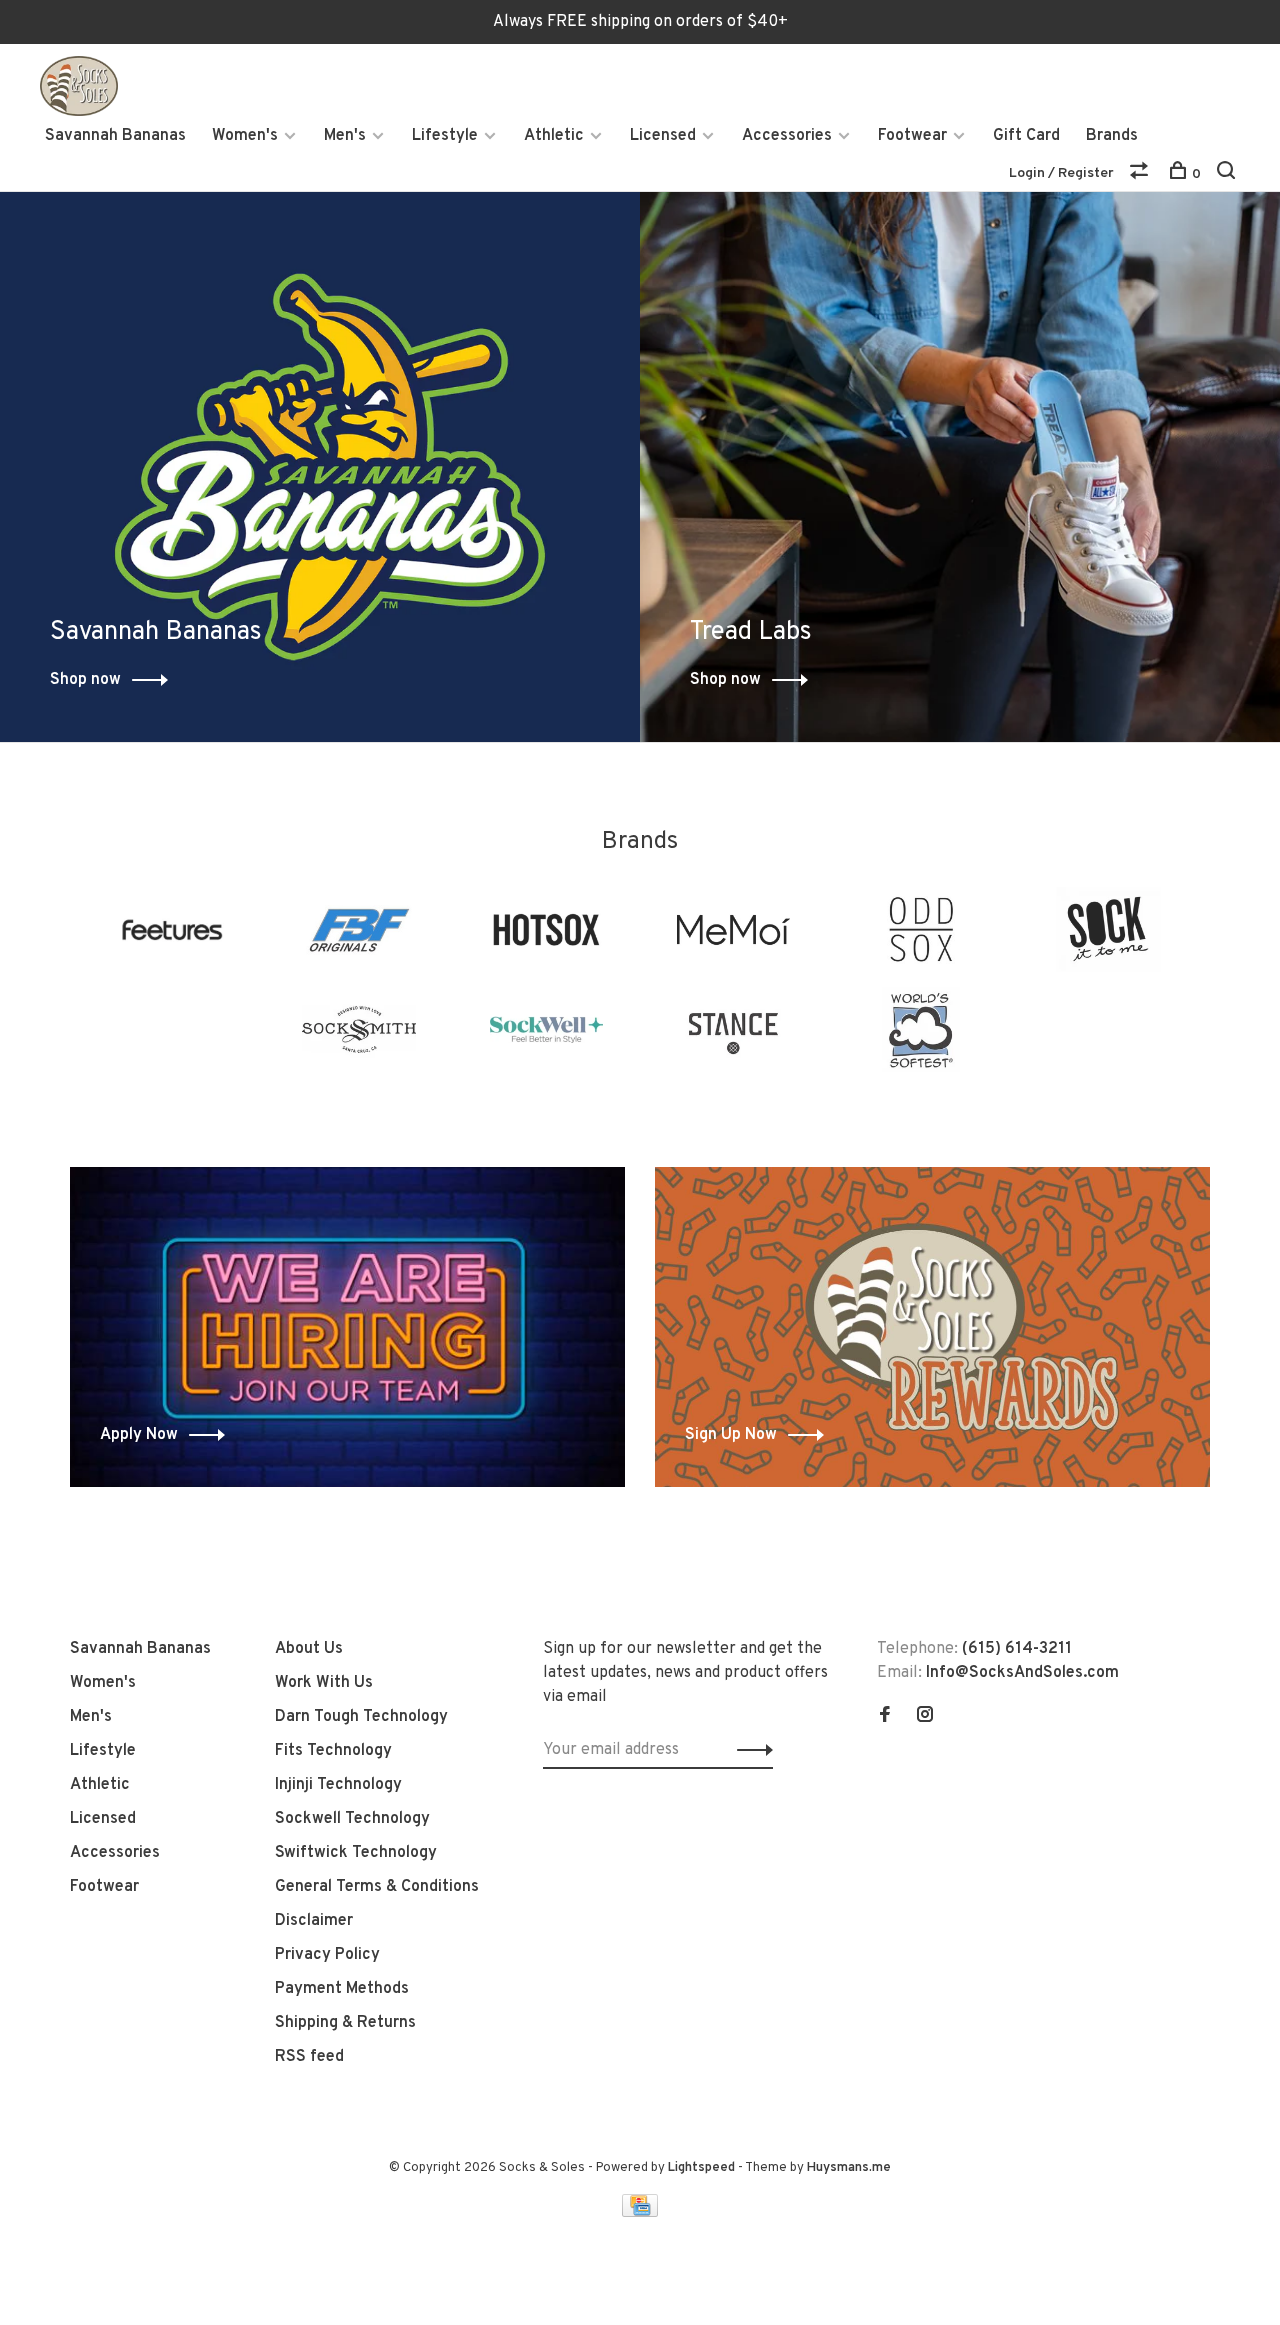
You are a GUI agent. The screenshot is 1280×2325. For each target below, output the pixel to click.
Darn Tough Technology (361, 1717)
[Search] (1228, 174)
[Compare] (1141, 174)
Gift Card (1026, 136)
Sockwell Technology (352, 1819)
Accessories (787, 136)
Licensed (663, 136)
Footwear (912, 136)
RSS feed (309, 2057)
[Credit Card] (640, 2213)
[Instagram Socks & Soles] (925, 1717)
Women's (245, 136)
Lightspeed (701, 2168)
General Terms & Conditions (377, 1887)
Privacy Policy (327, 1955)
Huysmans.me (849, 2168)
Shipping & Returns (345, 2023)
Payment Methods (342, 1989)
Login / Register (1061, 173)
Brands (1112, 136)
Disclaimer (314, 1921)
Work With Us (324, 1683)
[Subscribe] (749, 1750)
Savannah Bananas (115, 136)
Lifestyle (445, 136)
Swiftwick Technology (356, 1853)
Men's (345, 136)
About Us (309, 1649)
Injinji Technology (338, 1785)
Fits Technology (333, 1751)
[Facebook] (885, 1717)
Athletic (554, 136)
